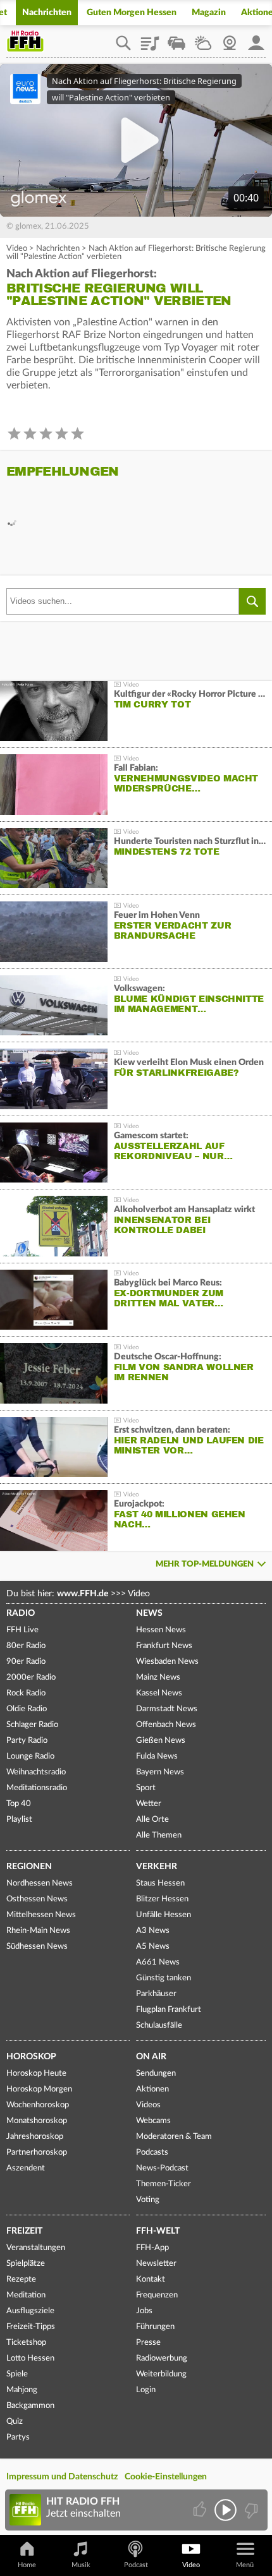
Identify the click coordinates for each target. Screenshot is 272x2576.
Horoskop (31, 2057)
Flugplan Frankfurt (169, 2010)
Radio (21, 1613)
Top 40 (19, 1804)
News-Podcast (162, 2168)
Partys (18, 2437)
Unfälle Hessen (164, 1915)
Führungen (155, 2327)
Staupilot (176, 39)
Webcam (230, 39)
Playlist (150, 39)
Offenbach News (166, 1725)
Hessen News (161, 1630)
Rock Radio (26, 1693)
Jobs (144, 2311)
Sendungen (156, 2073)
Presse (148, 2343)
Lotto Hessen (30, 2358)
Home (27, 2565)
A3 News (153, 1931)
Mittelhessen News (41, 1915)
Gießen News (161, 1741)
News (149, 1613)
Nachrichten (47, 13)
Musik (81, 2565)
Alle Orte (152, 1820)
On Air (151, 2057)
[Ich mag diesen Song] (201, 2510)
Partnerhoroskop (37, 2152)
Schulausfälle (159, 2025)
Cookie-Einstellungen (166, 2477)
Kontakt (151, 2279)
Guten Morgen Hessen (132, 13)
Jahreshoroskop (35, 2137)
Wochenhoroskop (38, 2105)
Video (17, 249)
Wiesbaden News (167, 1662)
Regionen (29, 1867)
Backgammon (30, 2406)
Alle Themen (159, 1835)
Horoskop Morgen (39, 2089)
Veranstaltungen (36, 2248)
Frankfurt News (164, 1646)
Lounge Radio (30, 1756)
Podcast (136, 2565)
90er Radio (26, 1662)
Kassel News (159, 1693)
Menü (245, 2565)
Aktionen (152, 2089)
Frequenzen (157, 2295)
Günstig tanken (164, 1978)
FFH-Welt (158, 2231)
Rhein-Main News (38, 1931)
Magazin (209, 13)
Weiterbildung (161, 2374)
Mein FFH (256, 39)
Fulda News (157, 1756)
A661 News (158, 1962)
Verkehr (157, 1867)
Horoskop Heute (36, 2073)
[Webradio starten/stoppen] (226, 2510)
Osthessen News (37, 1899)
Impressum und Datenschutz (62, 2477)
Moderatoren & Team (174, 2137)
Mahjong (22, 2390)
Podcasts (152, 2152)
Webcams (153, 2121)
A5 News (153, 1947)
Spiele (17, 2374)
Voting (148, 2200)
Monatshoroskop (37, 2121)
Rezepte (21, 2279)
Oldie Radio (27, 1709)
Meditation (26, 2295)
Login (146, 2390)
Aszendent (26, 2168)
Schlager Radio (32, 1725)
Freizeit (24, 2231)
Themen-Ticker (164, 2184)
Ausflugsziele (30, 2311)
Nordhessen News (40, 1883)
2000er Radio (31, 1677)
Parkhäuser (156, 1994)
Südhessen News (37, 1947)
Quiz (15, 2422)
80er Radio (26, 1646)
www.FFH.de (83, 1594)
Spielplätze (26, 2264)
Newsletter (156, 2264)
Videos (148, 2105)
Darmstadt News (167, 1709)
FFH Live (22, 1630)
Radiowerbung (162, 2358)
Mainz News (158, 1677)
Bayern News (160, 1772)
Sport (146, 1788)
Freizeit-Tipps (31, 2327)
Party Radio (27, 1741)
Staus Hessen (160, 1883)
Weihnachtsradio (36, 1772)
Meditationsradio (37, 1788)
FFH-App (152, 2248)
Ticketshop (26, 2343)
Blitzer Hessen (162, 1899)
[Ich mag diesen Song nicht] (250, 2510)
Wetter (203, 39)
